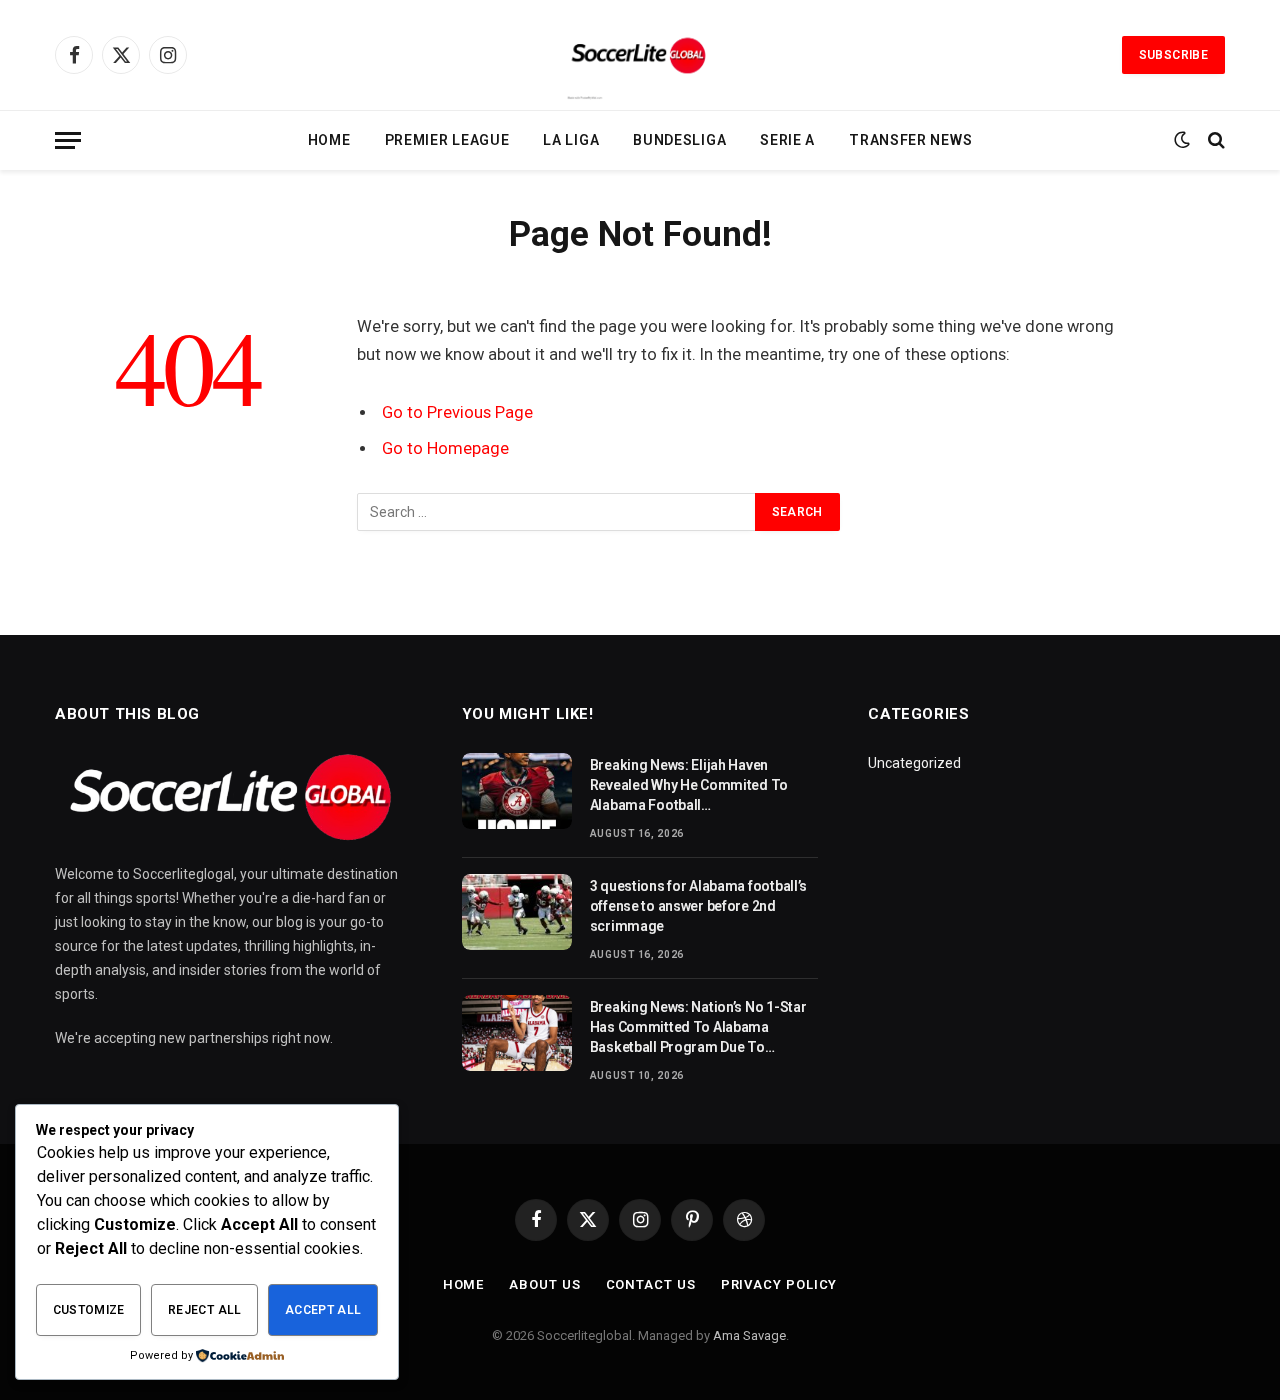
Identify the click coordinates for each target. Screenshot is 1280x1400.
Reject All (205, 1310)
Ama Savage (749, 1335)
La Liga (571, 140)
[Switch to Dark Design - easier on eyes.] (1182, 140)
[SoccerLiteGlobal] (640, 55)
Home (329, 140)
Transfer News (910, 140)
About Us (544, 1284)
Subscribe (1173, 55)
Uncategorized (914, 763)
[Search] (1214, 140)
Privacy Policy (779, 1284)
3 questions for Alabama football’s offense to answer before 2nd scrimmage (698, 906)
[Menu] (68, 140)
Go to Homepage (445, 448)
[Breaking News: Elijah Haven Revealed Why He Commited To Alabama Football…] (517, 791)
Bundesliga (679, 140)
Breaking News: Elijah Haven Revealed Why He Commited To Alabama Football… (689, 785)
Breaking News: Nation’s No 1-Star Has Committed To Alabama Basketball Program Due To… (698, 1027)
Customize (89, 1310)
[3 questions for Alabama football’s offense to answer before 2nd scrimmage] (517, 912)
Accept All (323, 1310)
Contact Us (651, 1284)
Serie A (787, 140)
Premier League (447, 140)
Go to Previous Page (457, 412)
